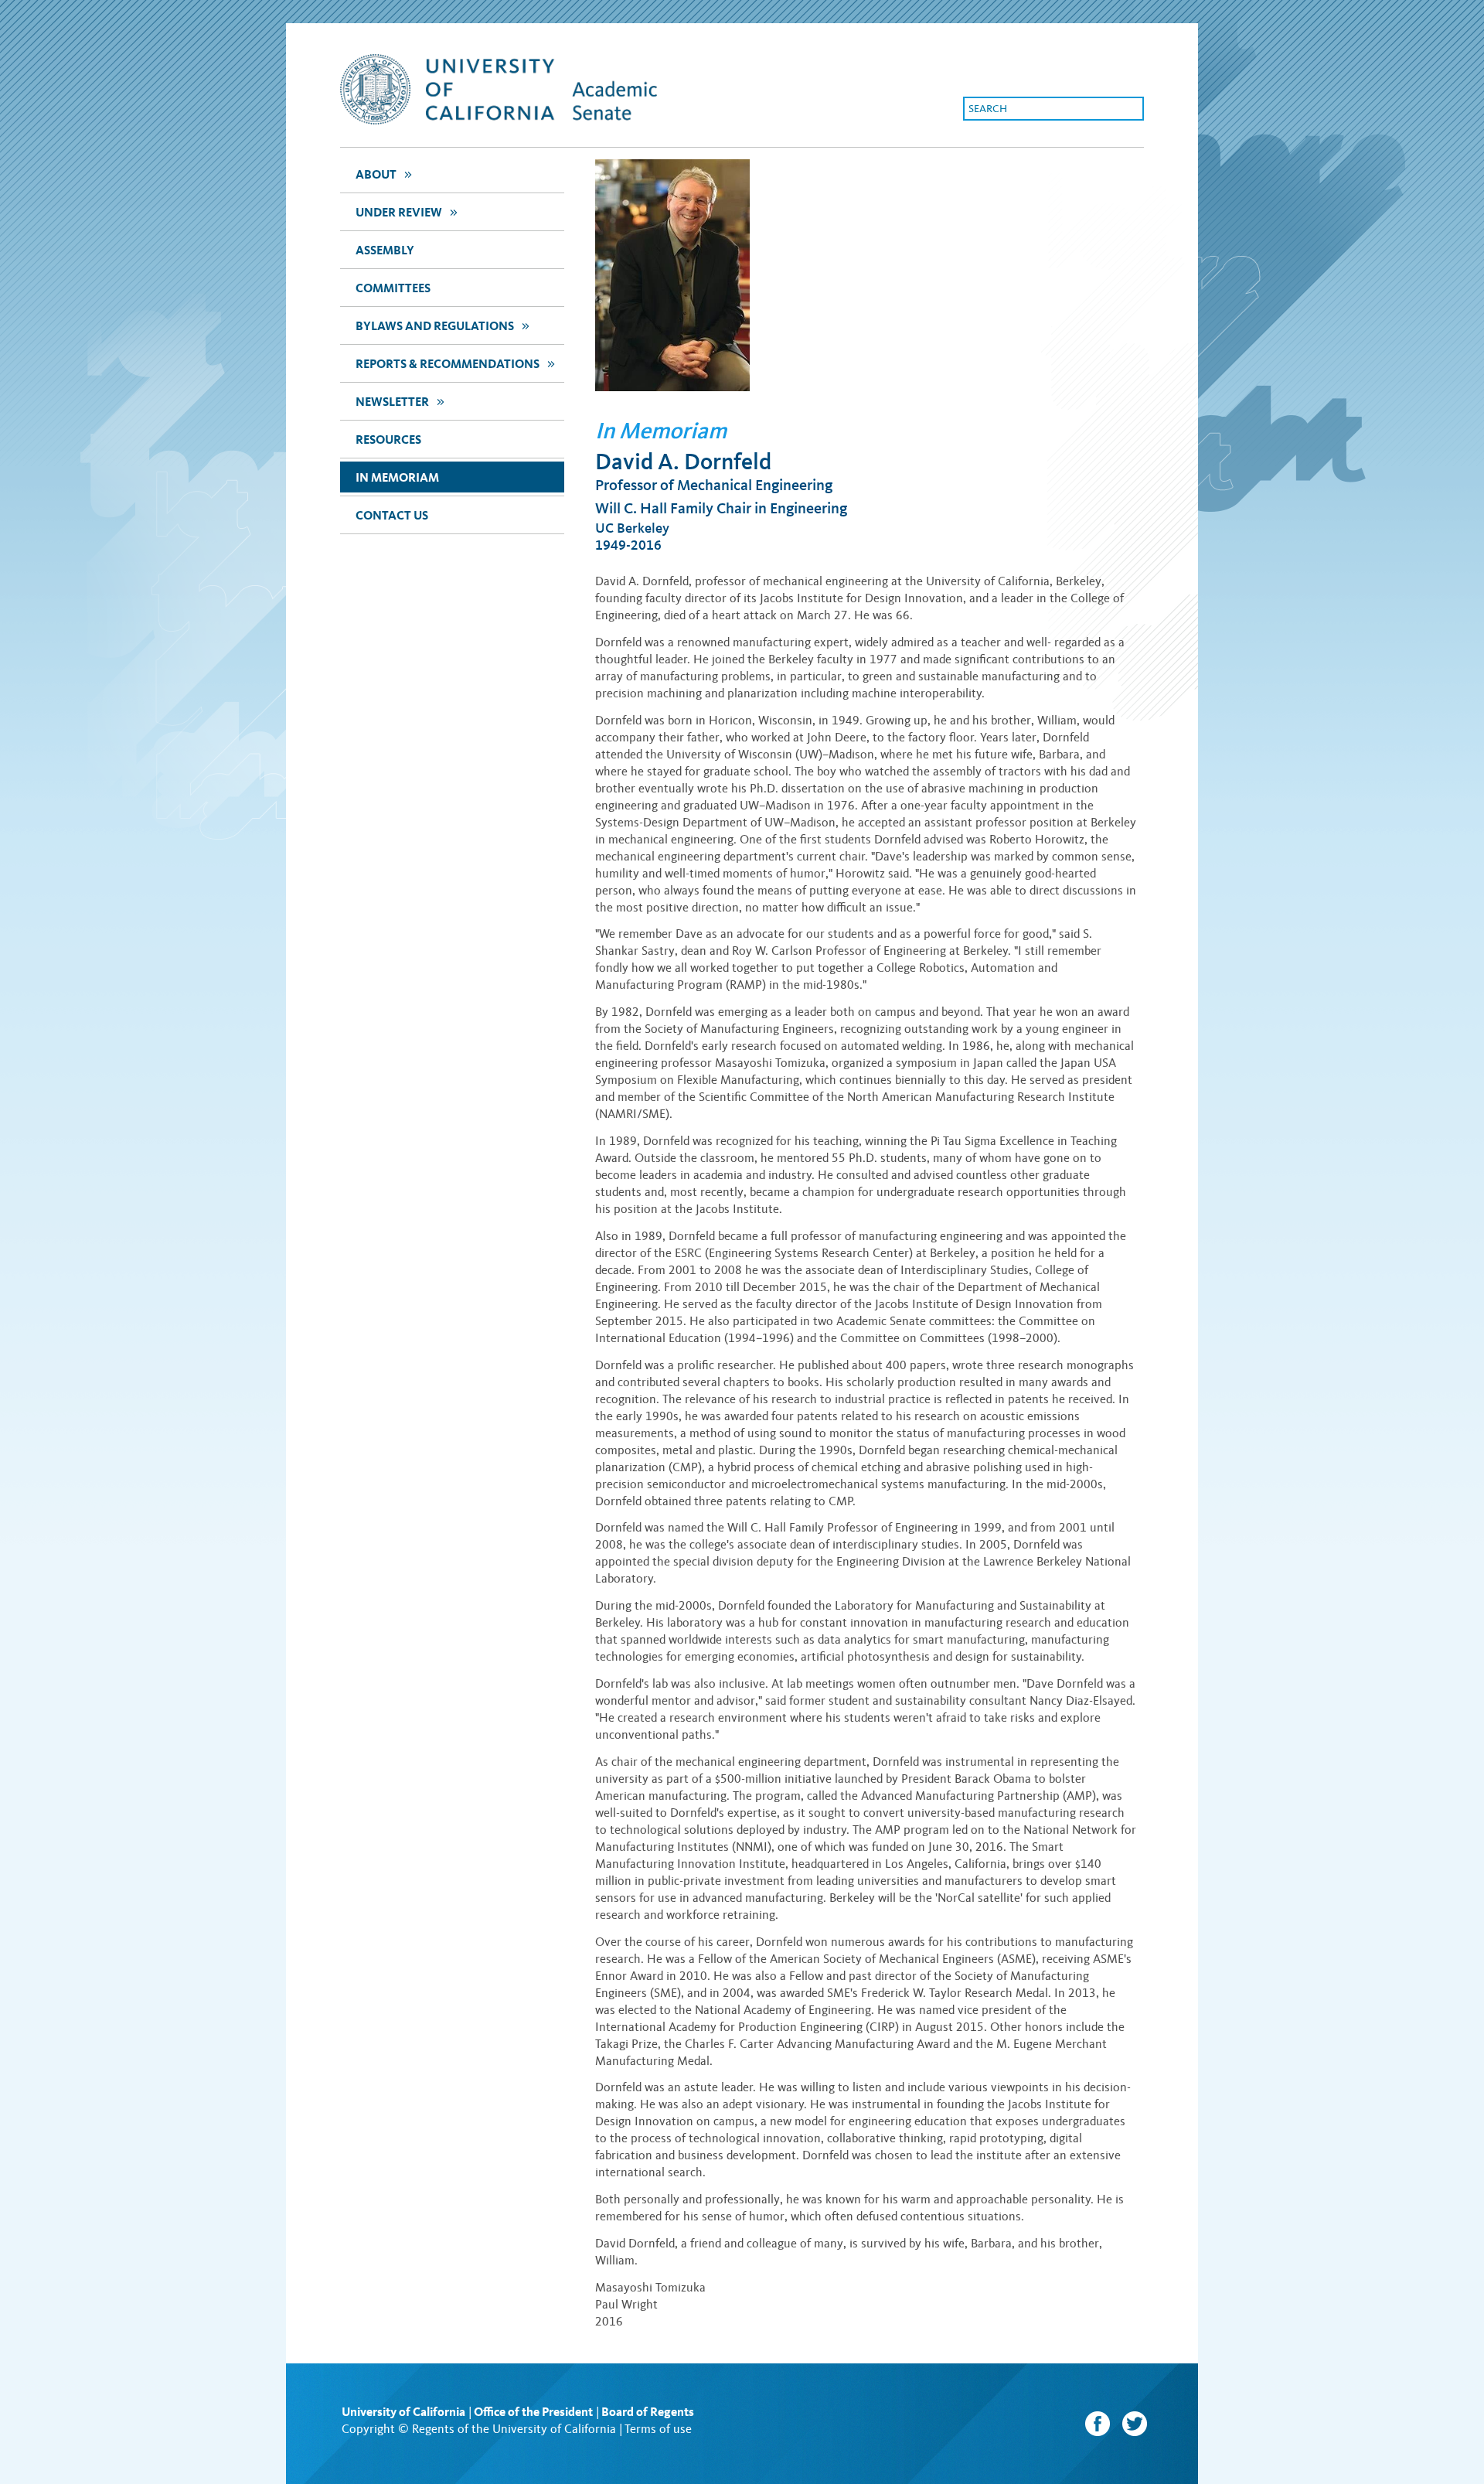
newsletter (399, 401)
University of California (403, 2412)
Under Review (406, 212)
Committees (393, 288)
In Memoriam (397, 477)
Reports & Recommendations (454, 363)
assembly (385, 250)
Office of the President (533, 2412)
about (383, 174)
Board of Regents (648, 2412)
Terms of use (658, 2429)
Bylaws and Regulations (442, 325)
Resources (388, 440)
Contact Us (392, 515)
